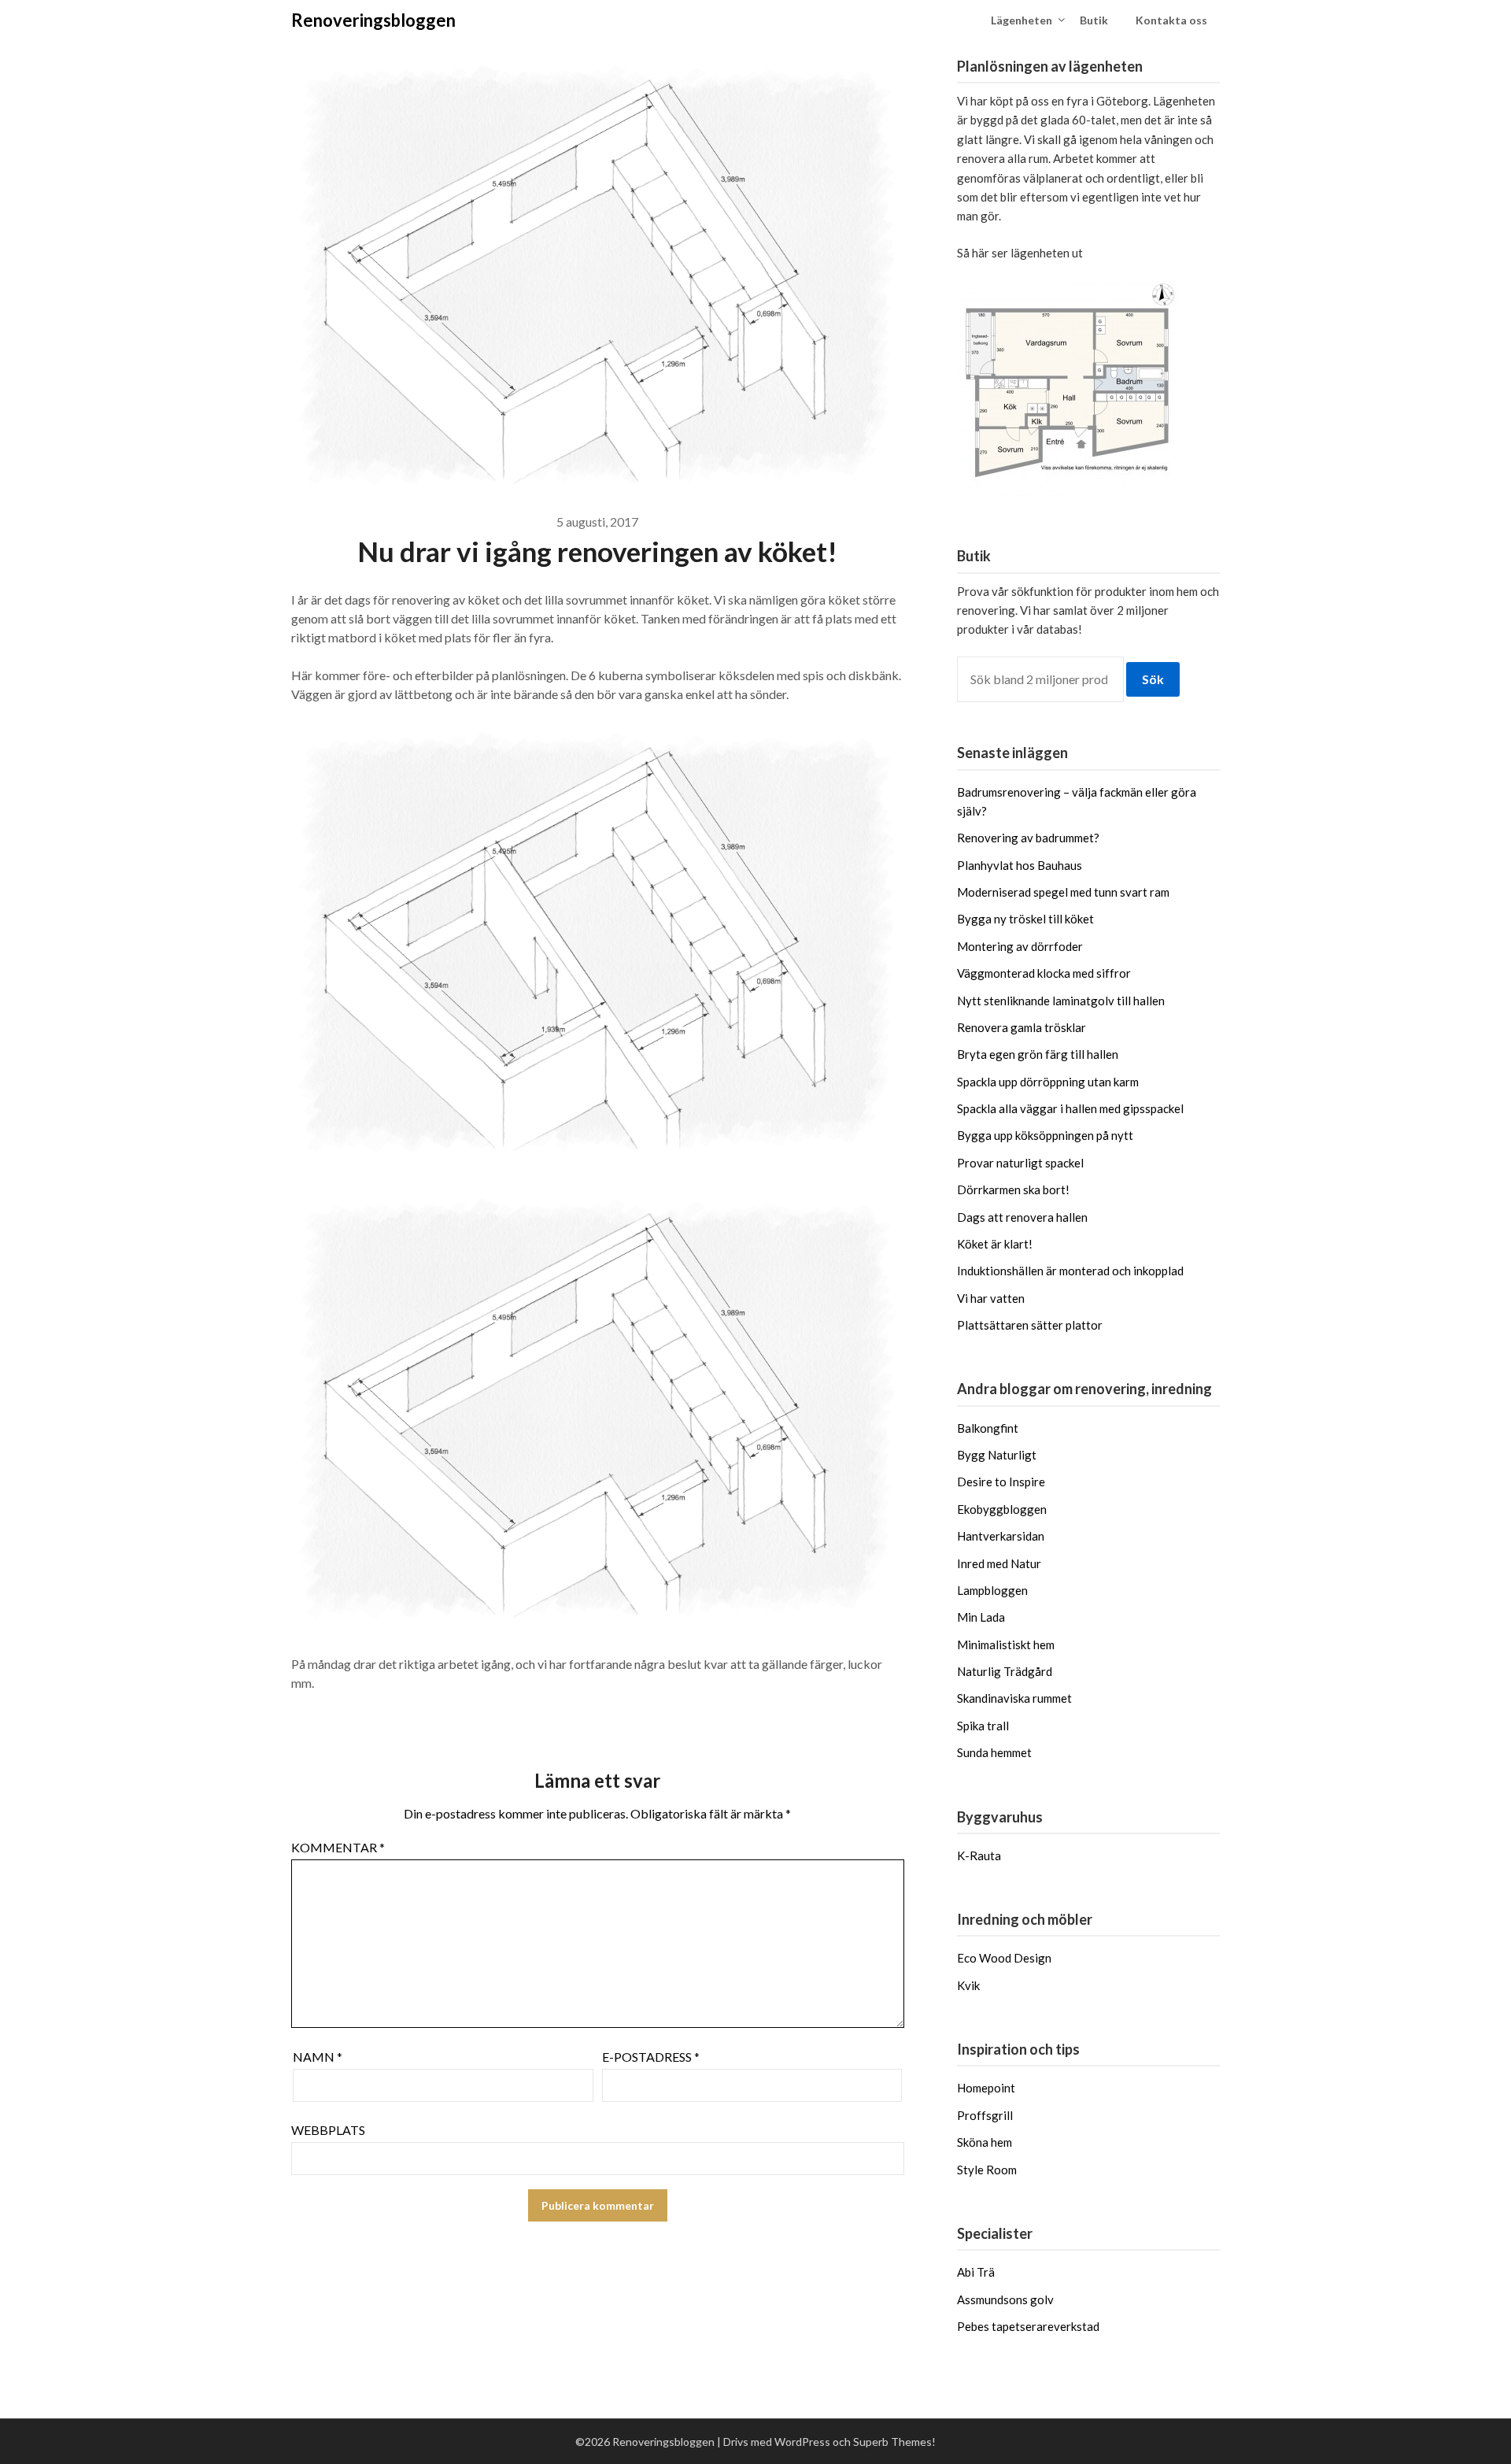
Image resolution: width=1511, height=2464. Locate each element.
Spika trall (983, 1726)
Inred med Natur (999, 1563)
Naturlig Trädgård (1005, 1671)
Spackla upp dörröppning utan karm (1048, 1082)
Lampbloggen (992, 1590)
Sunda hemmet (994, 1752)
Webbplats (328, 2130)
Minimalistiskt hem (1006, 1645)
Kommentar (338, 1847)
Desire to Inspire (1001, 1482)
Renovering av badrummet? (1028, 838)
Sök (1153, 679)
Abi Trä (976, 2272)
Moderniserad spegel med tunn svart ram (1063, 892)
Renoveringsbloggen (373, 20)
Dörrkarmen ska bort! (1013, 1189)
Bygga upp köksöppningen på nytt (1045, 1135)
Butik (1094, 20)
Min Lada (981, 1617)
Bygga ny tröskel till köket (1025, 919)
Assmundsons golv (1005, 2299)
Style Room (987, 2170)
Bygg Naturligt (997, 1455)
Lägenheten (1021, 20)
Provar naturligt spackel (1020, 1163)
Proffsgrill (985, 2115)
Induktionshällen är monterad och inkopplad (1070, 1271)
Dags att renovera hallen (1022, 1217)
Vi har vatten (991, 1298)
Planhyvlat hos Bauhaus (1020, 865)
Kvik (968, 1985)
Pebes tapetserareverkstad (1028, 2326)
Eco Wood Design (1004, 1958)
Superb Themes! (894, 2442)
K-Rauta (979, 1855)
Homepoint (986, 2088)
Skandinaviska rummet (1014, 1698)
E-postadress (651, 2057)
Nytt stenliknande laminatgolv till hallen (1061, 1001)
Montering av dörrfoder (1020, 946)
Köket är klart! (995, 1244)
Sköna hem (985, 2142)
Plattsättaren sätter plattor (1030, 1325)
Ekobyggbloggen (1002, 1509)
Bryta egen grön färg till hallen (1038, 1054)
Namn (318, 2057)
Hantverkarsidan (1001, 1536)
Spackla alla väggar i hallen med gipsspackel (1070, 1108)
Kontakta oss (1171, 20)
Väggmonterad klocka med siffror (1044, 973)
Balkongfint (988, 1428)
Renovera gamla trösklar (1021, 1027)
